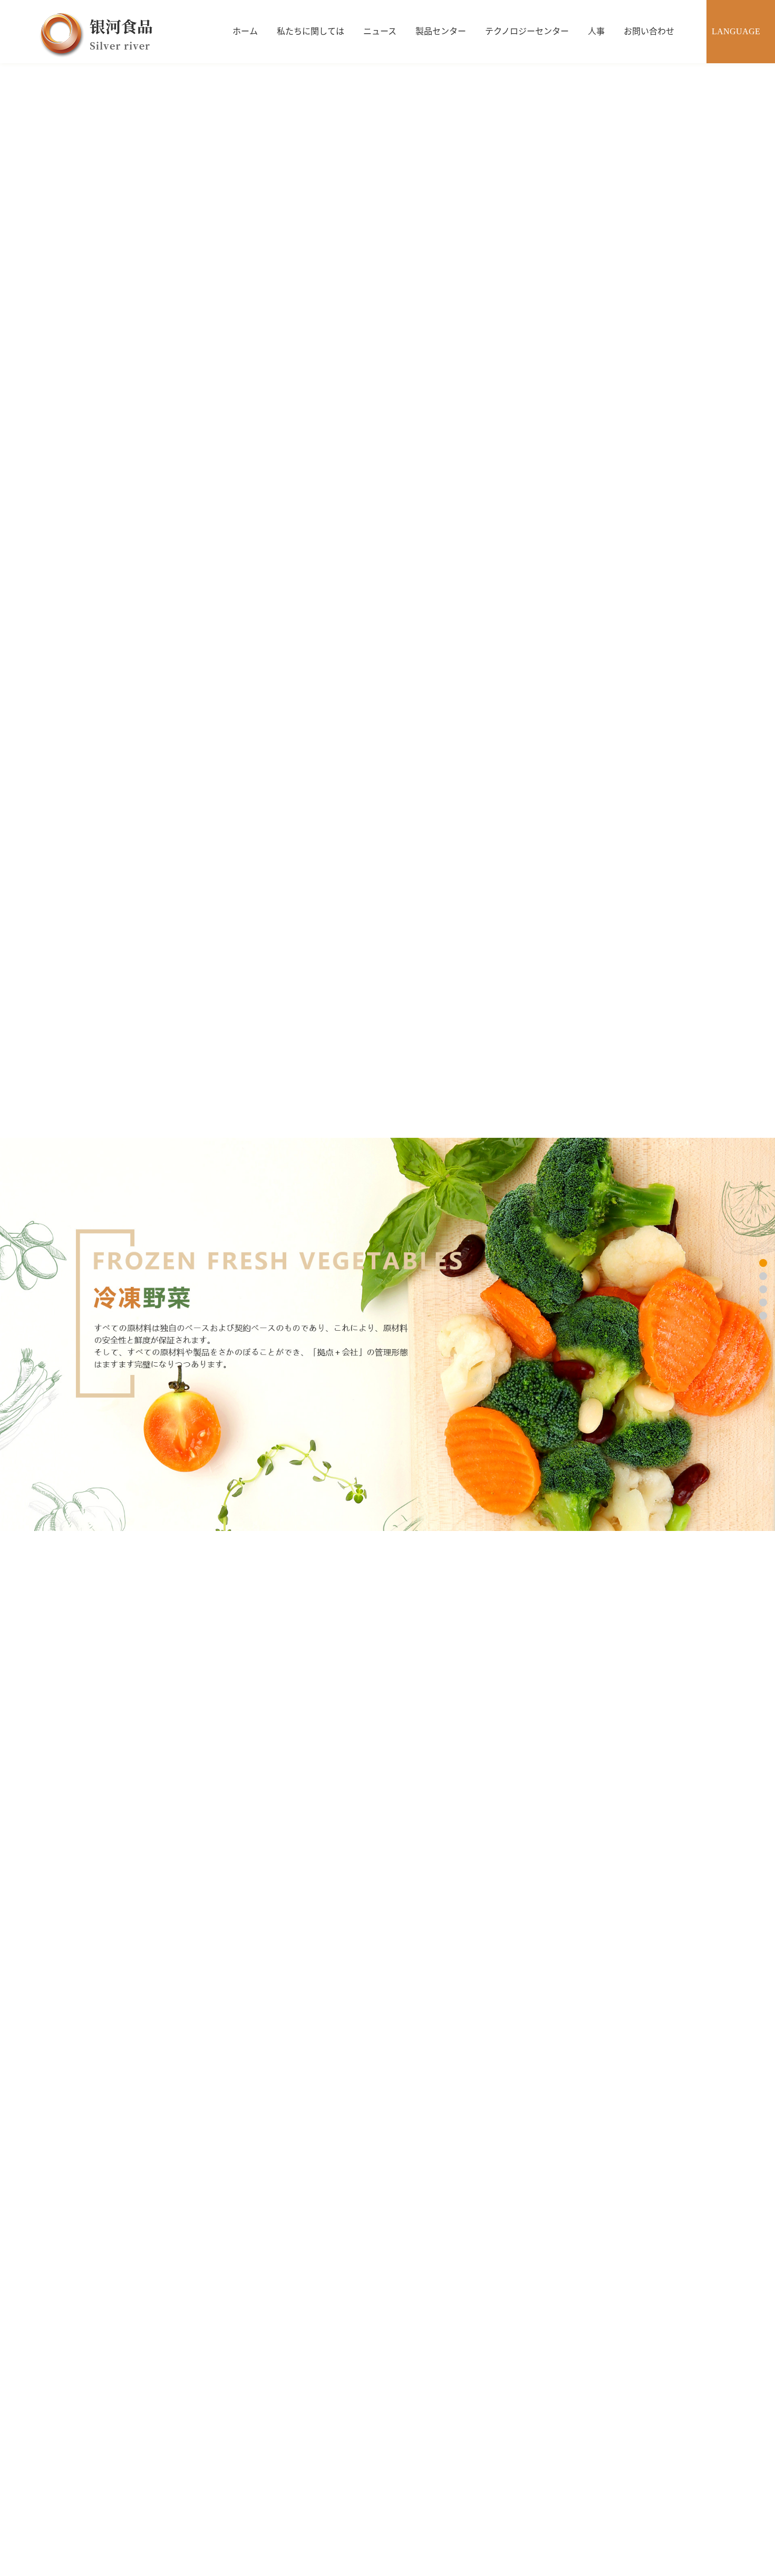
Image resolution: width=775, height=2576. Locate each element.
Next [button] (720, 1334)
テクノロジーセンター (527, 31)
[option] (387, 1334)
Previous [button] (55, 1334)
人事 (596, 31)
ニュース (380, 31)
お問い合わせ (649, 31)
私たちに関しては (311, 31)
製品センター (441, 31)
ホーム (245, 31)
